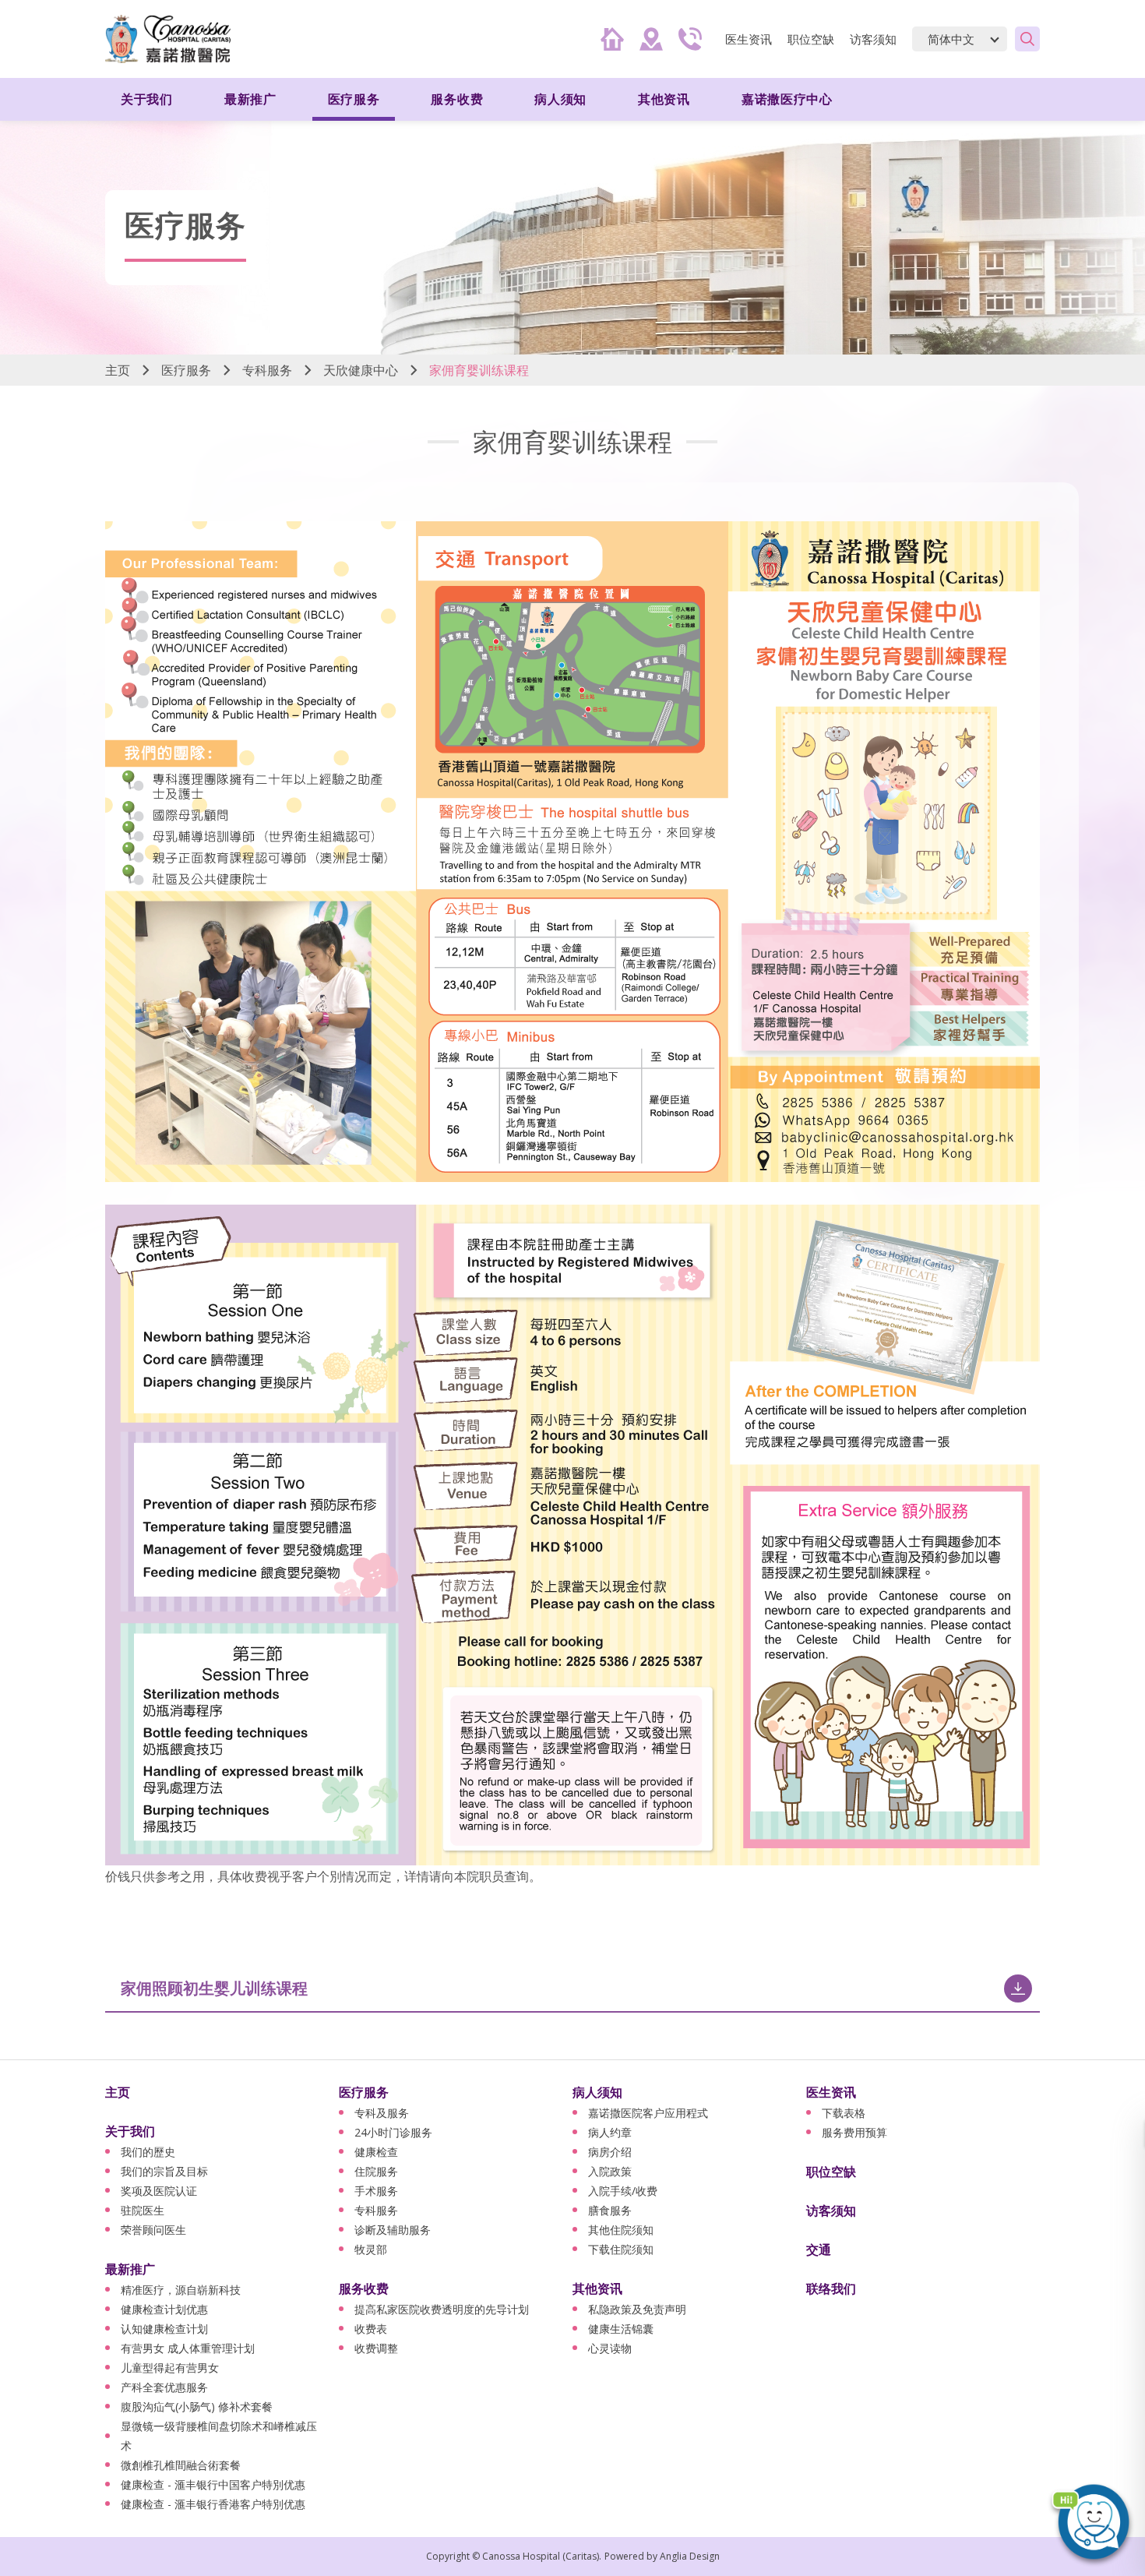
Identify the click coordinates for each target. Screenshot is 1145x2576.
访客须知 (873, 39)
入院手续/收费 (623, 2191)
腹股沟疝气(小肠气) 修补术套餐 (197, 2407)
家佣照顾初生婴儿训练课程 (214, 1988)
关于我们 (130, 2131)
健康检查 (376, 2152)
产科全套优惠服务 (164, 2387)
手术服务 (376, 2191)
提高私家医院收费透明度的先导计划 (442, 2309)
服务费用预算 (854, 2132)
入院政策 (610, 2171)
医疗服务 (186, 370)
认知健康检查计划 (164, 2329)
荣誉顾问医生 (153, 2230)
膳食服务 (610, 2210)
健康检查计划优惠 (164, 2309)
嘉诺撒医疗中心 (787, 99)
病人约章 (610, 2132)
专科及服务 (382, 2113)
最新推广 (130, 2269)
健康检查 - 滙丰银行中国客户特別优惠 (213, 2484)
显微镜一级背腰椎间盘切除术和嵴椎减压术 (219, 2436)
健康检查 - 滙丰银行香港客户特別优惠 (213, 2504)
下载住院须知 (621, 2249)
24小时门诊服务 (393, 2132)
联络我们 (831, 2288)
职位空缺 (811, 39)
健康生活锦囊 (621, 2329)
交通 (819, 2250)
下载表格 (844, 2113)
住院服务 (376, 2171)
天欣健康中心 (361, 370)
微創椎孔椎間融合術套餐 (181, 2465)
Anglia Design (690, 2556)
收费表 (371, 2329)
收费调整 (376, 2348)
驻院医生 (143, 2210)
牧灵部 (371, 2249)
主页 (118, 370)
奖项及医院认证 (159, 2191)
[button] (1090, 2521)
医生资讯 (831, 2092)
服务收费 (364, 2288)
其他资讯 (597, 2288)
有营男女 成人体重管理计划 (188, 2348)
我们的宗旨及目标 (164, 2171)
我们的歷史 (148, 2152)
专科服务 (267, 370)
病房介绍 (610, 2152)
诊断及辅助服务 (393, 2230)
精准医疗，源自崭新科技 (181, 2290)
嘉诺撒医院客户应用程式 (648, 2113)
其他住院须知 (621, 2230)
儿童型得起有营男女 (170, 2368)
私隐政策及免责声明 (637, 2309)
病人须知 (597, 2092)
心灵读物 (610, 2348)
